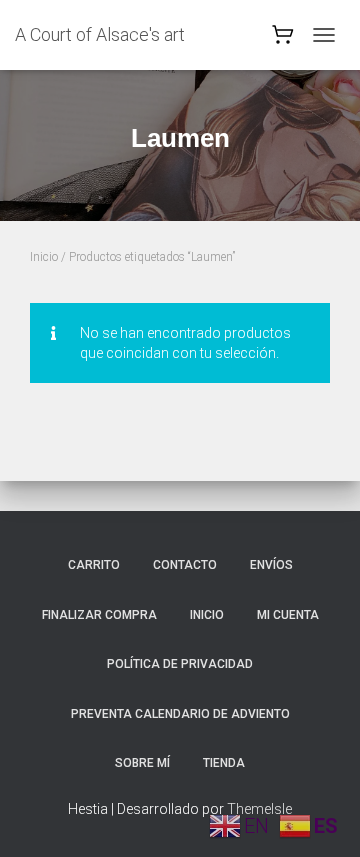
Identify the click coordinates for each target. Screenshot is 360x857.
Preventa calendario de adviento (180, 714)
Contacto (185, 565)
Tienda (224, 763)
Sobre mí (142, 763)
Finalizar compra (99, 615)
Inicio (44, 257)
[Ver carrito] (283, 39)
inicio (207, 615)
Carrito (94, 565)
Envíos (271, 565)
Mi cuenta (288, 615)
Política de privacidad (180, 664)
